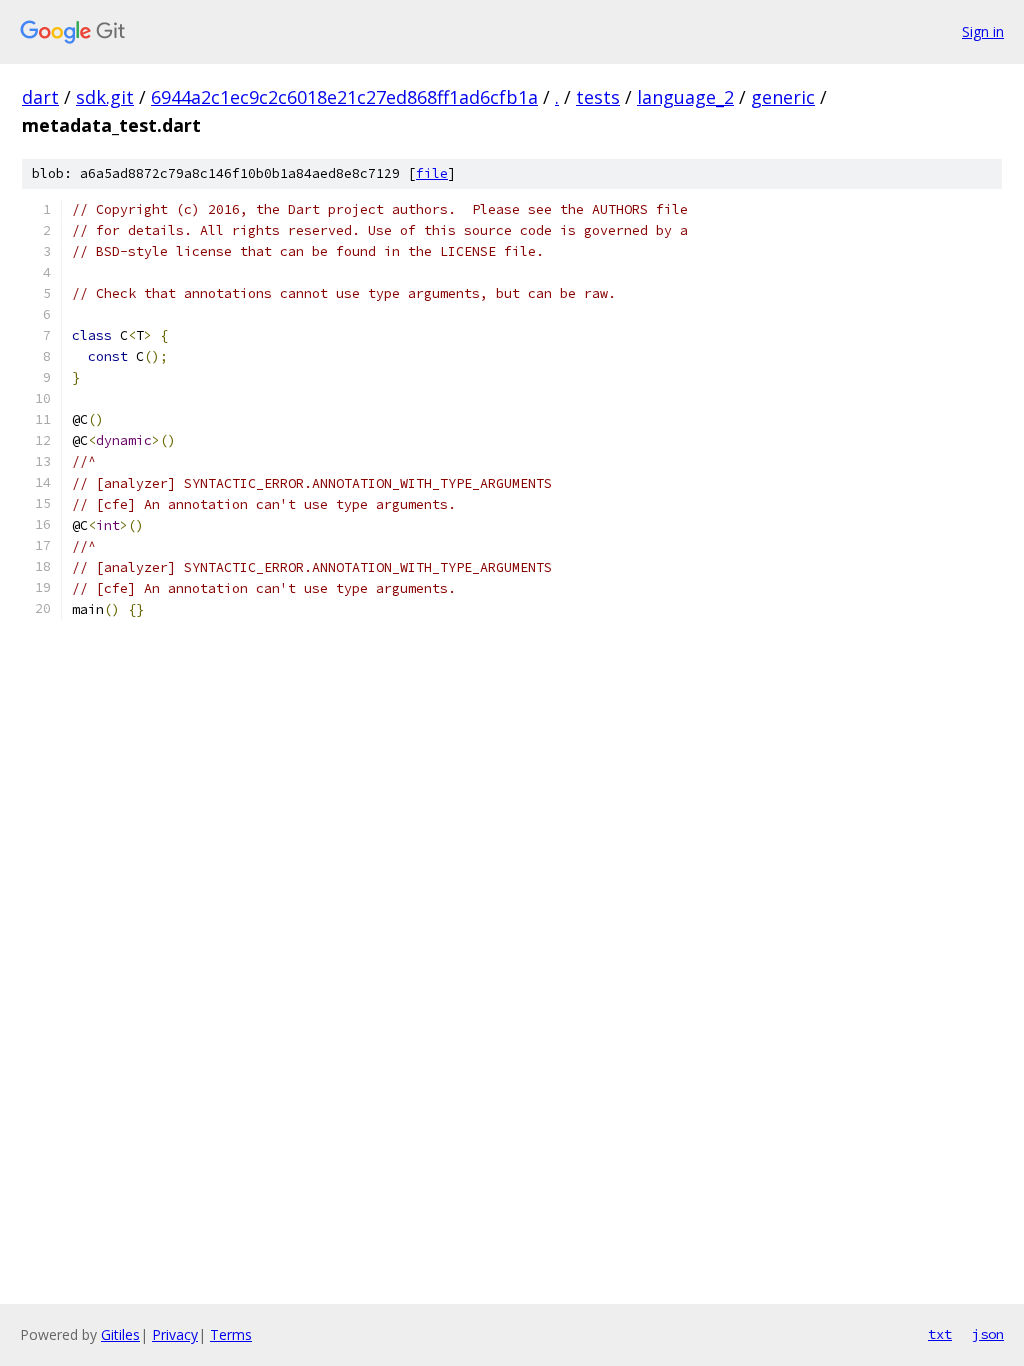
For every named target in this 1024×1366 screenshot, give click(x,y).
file (432, 173)
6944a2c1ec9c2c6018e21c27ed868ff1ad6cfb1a (344, 97)
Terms (231, 1334)
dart (40, 97)
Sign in (983, 31)
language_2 (685, 97)
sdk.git (105, 97)
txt (940, 1334)
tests (598, 97)
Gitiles (120, 1334)
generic (783, 97)
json (988, 1334)
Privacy (175, 1334)
